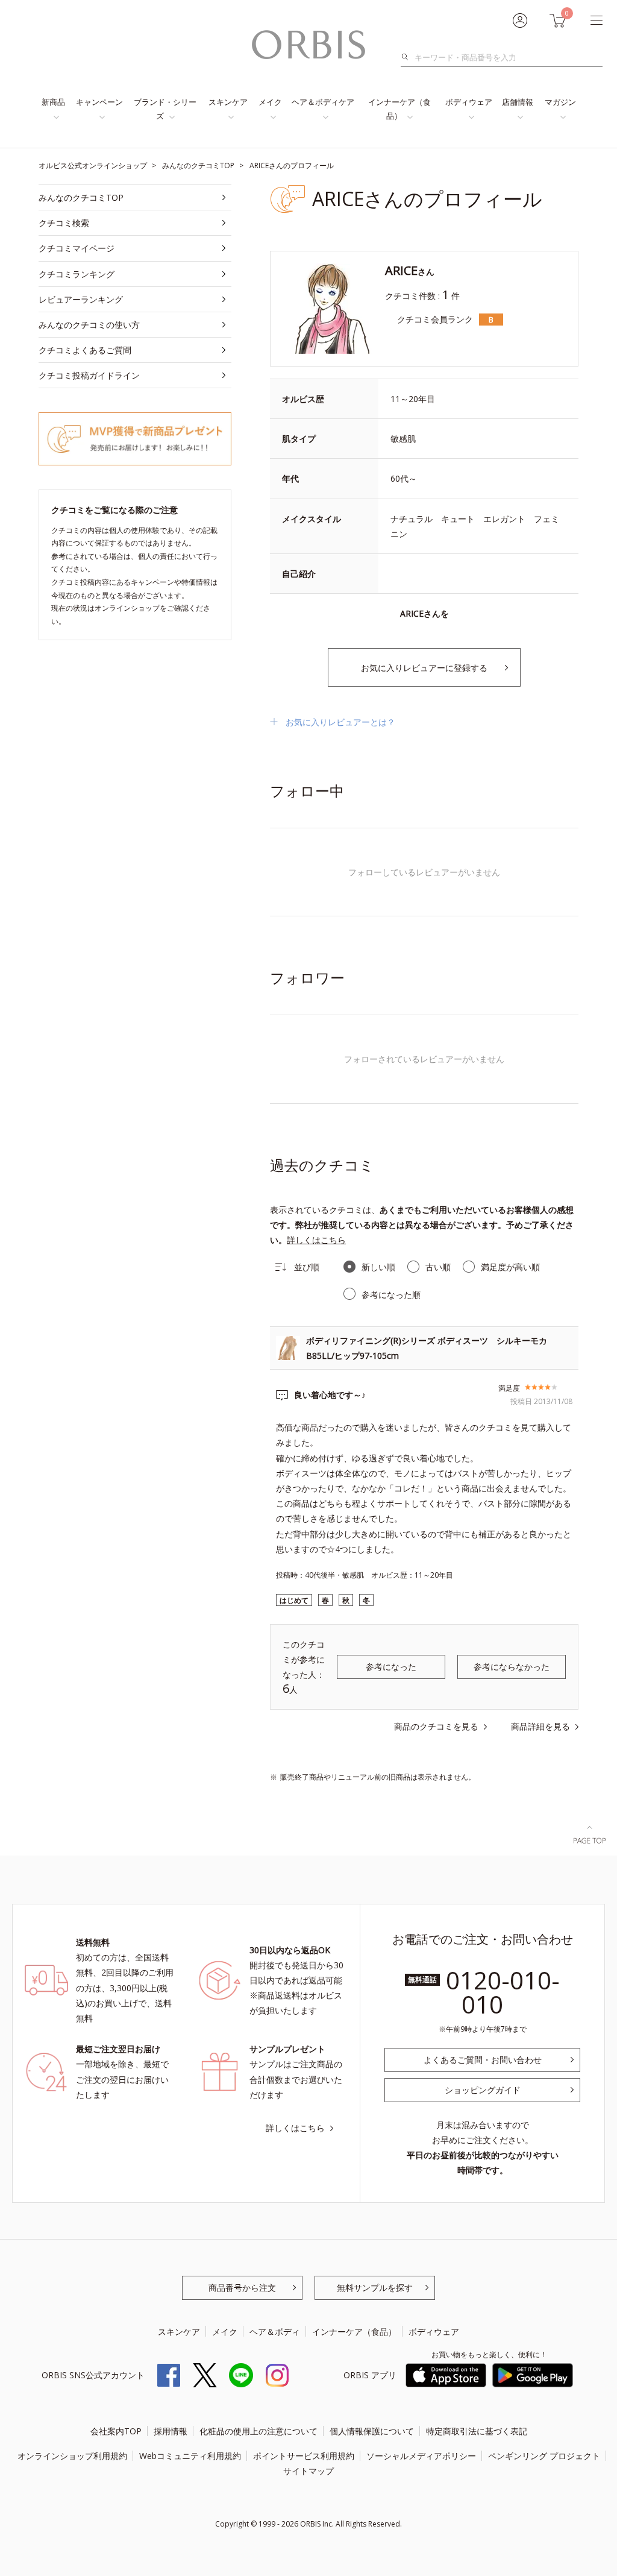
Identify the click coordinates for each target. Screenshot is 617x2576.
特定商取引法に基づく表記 (477, 2431)
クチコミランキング (77, 274)
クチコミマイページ (77, 248)
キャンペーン (99, 102)
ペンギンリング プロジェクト (544, 2456)
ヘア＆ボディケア (323, 102)
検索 (408, 57)
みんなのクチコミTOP (81, 197)
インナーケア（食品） (399, 109)
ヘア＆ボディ (275, 2332)
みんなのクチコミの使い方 (89, 325)
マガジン (560, 102)
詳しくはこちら (316, 1240)
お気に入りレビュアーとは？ (340, 722)
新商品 (53, 102)
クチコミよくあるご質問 (85, 350)
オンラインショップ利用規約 (72, 2456)
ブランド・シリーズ (165, 109)
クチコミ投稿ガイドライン (89, 375)
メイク (270, 102)
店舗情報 (518, 102)
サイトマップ (308, 2471)
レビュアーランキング (81, 299)
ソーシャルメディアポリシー (421, 2456)
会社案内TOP (116, 2431)
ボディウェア (469, 102)
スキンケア (228, 102)
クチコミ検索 (64, 223)
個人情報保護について (372, 2431)
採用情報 (171, 2431)
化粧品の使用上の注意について (258, 2431)
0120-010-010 (503, 1992)
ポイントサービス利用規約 (304, 2456)
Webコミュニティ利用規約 (190, 2456)
